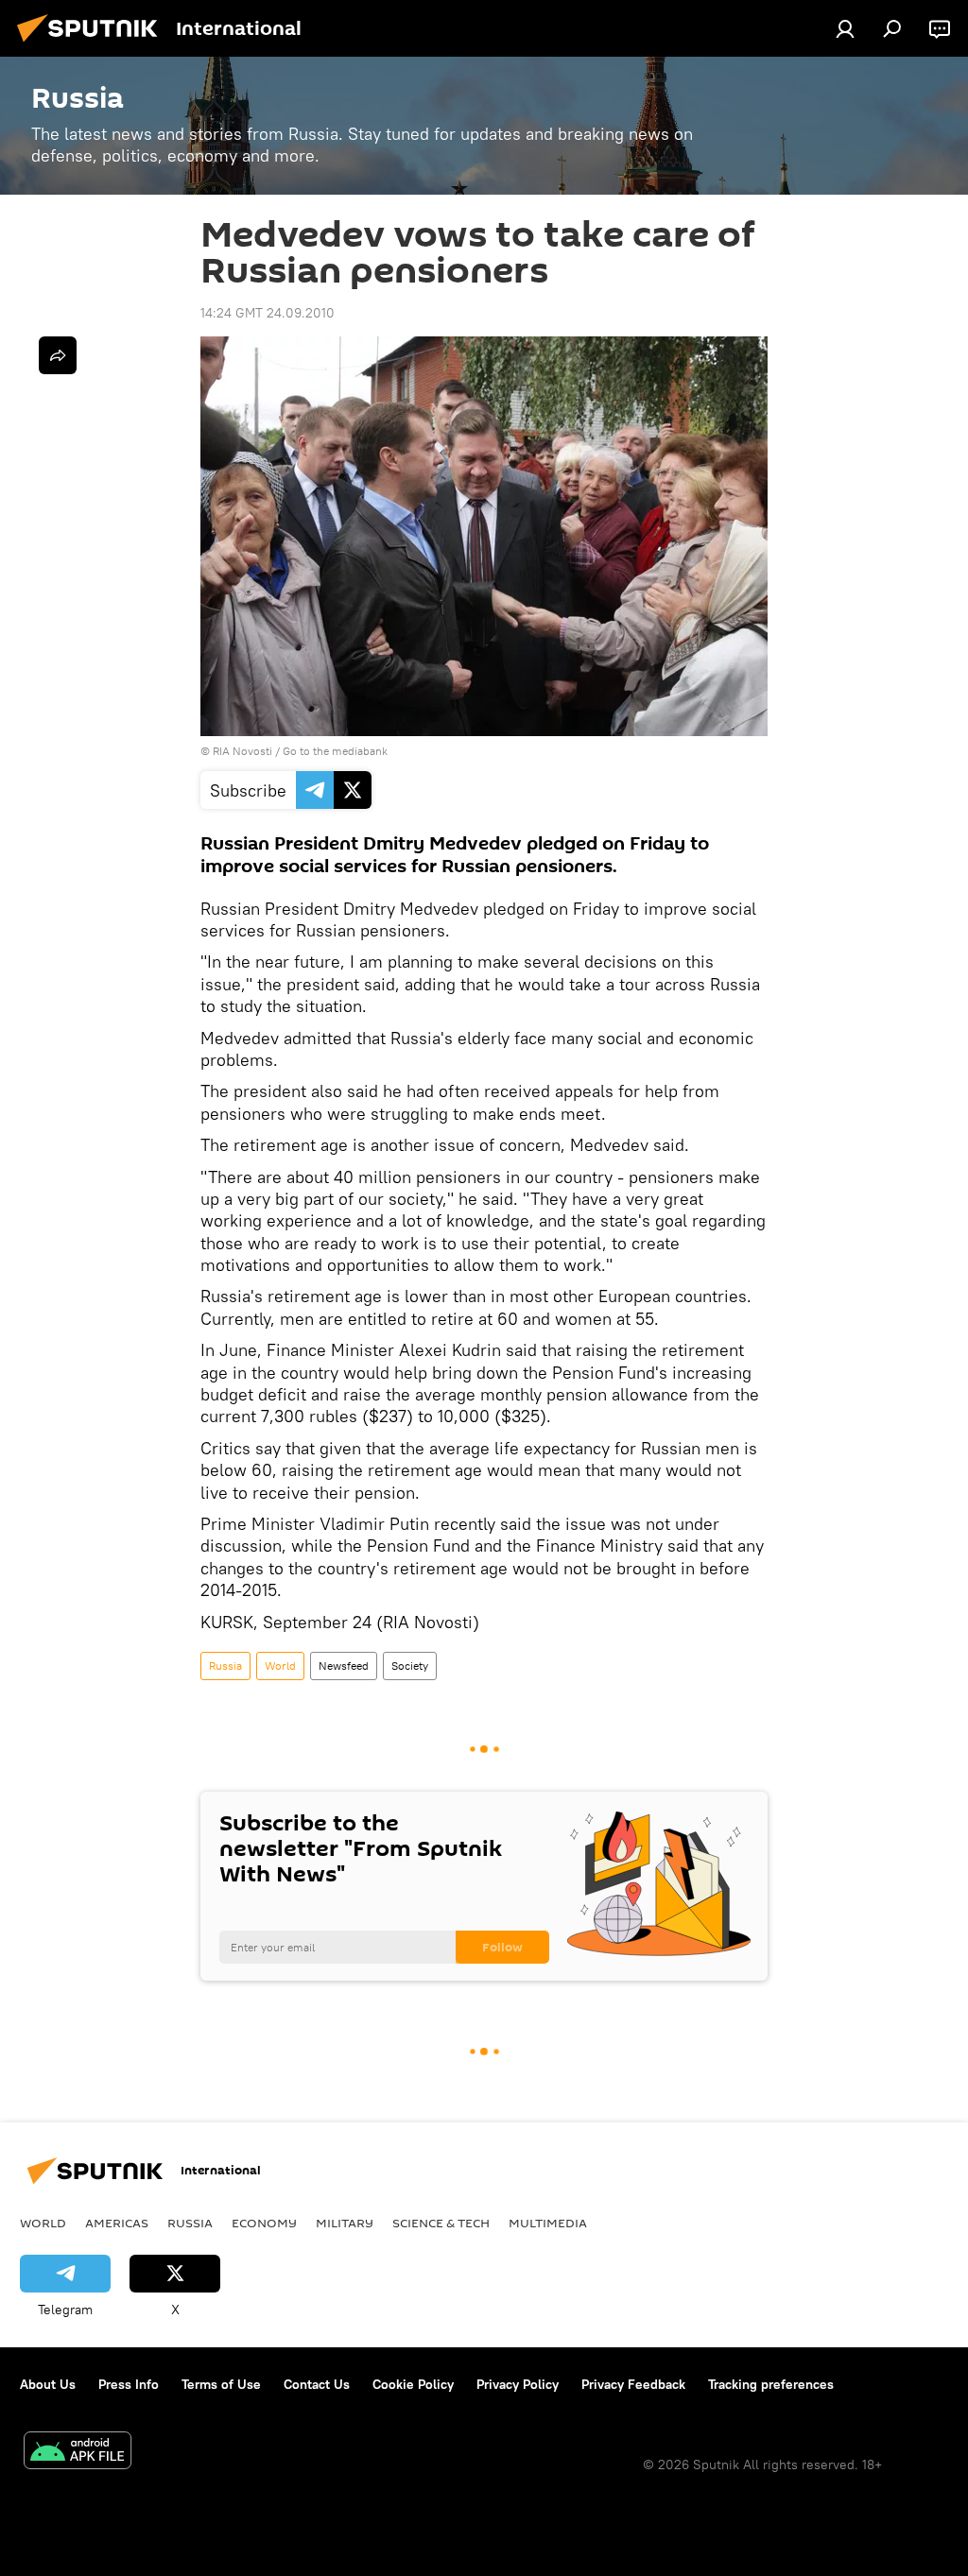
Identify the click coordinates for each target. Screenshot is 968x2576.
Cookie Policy (413, 2384)
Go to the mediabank (335, 751)
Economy (264, 2223)
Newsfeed (344, 1666)
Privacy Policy (518, 2384)
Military (345, 2223)
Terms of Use (221, 2384)
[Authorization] (845, 28)
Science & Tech (441, 2223)
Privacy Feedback (633, 2384)
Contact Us (317, 2384)
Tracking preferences (771, 2384)
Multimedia (548, 2223)
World (280, 1666)
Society (410, 1666)
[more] (58, 355)
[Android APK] (78, 2453)
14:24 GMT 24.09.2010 (268, 313)
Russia (225, 1666)
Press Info (129, 2384)
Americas (117, 2223)
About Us (48, 2384)
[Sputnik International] (93, 44)
